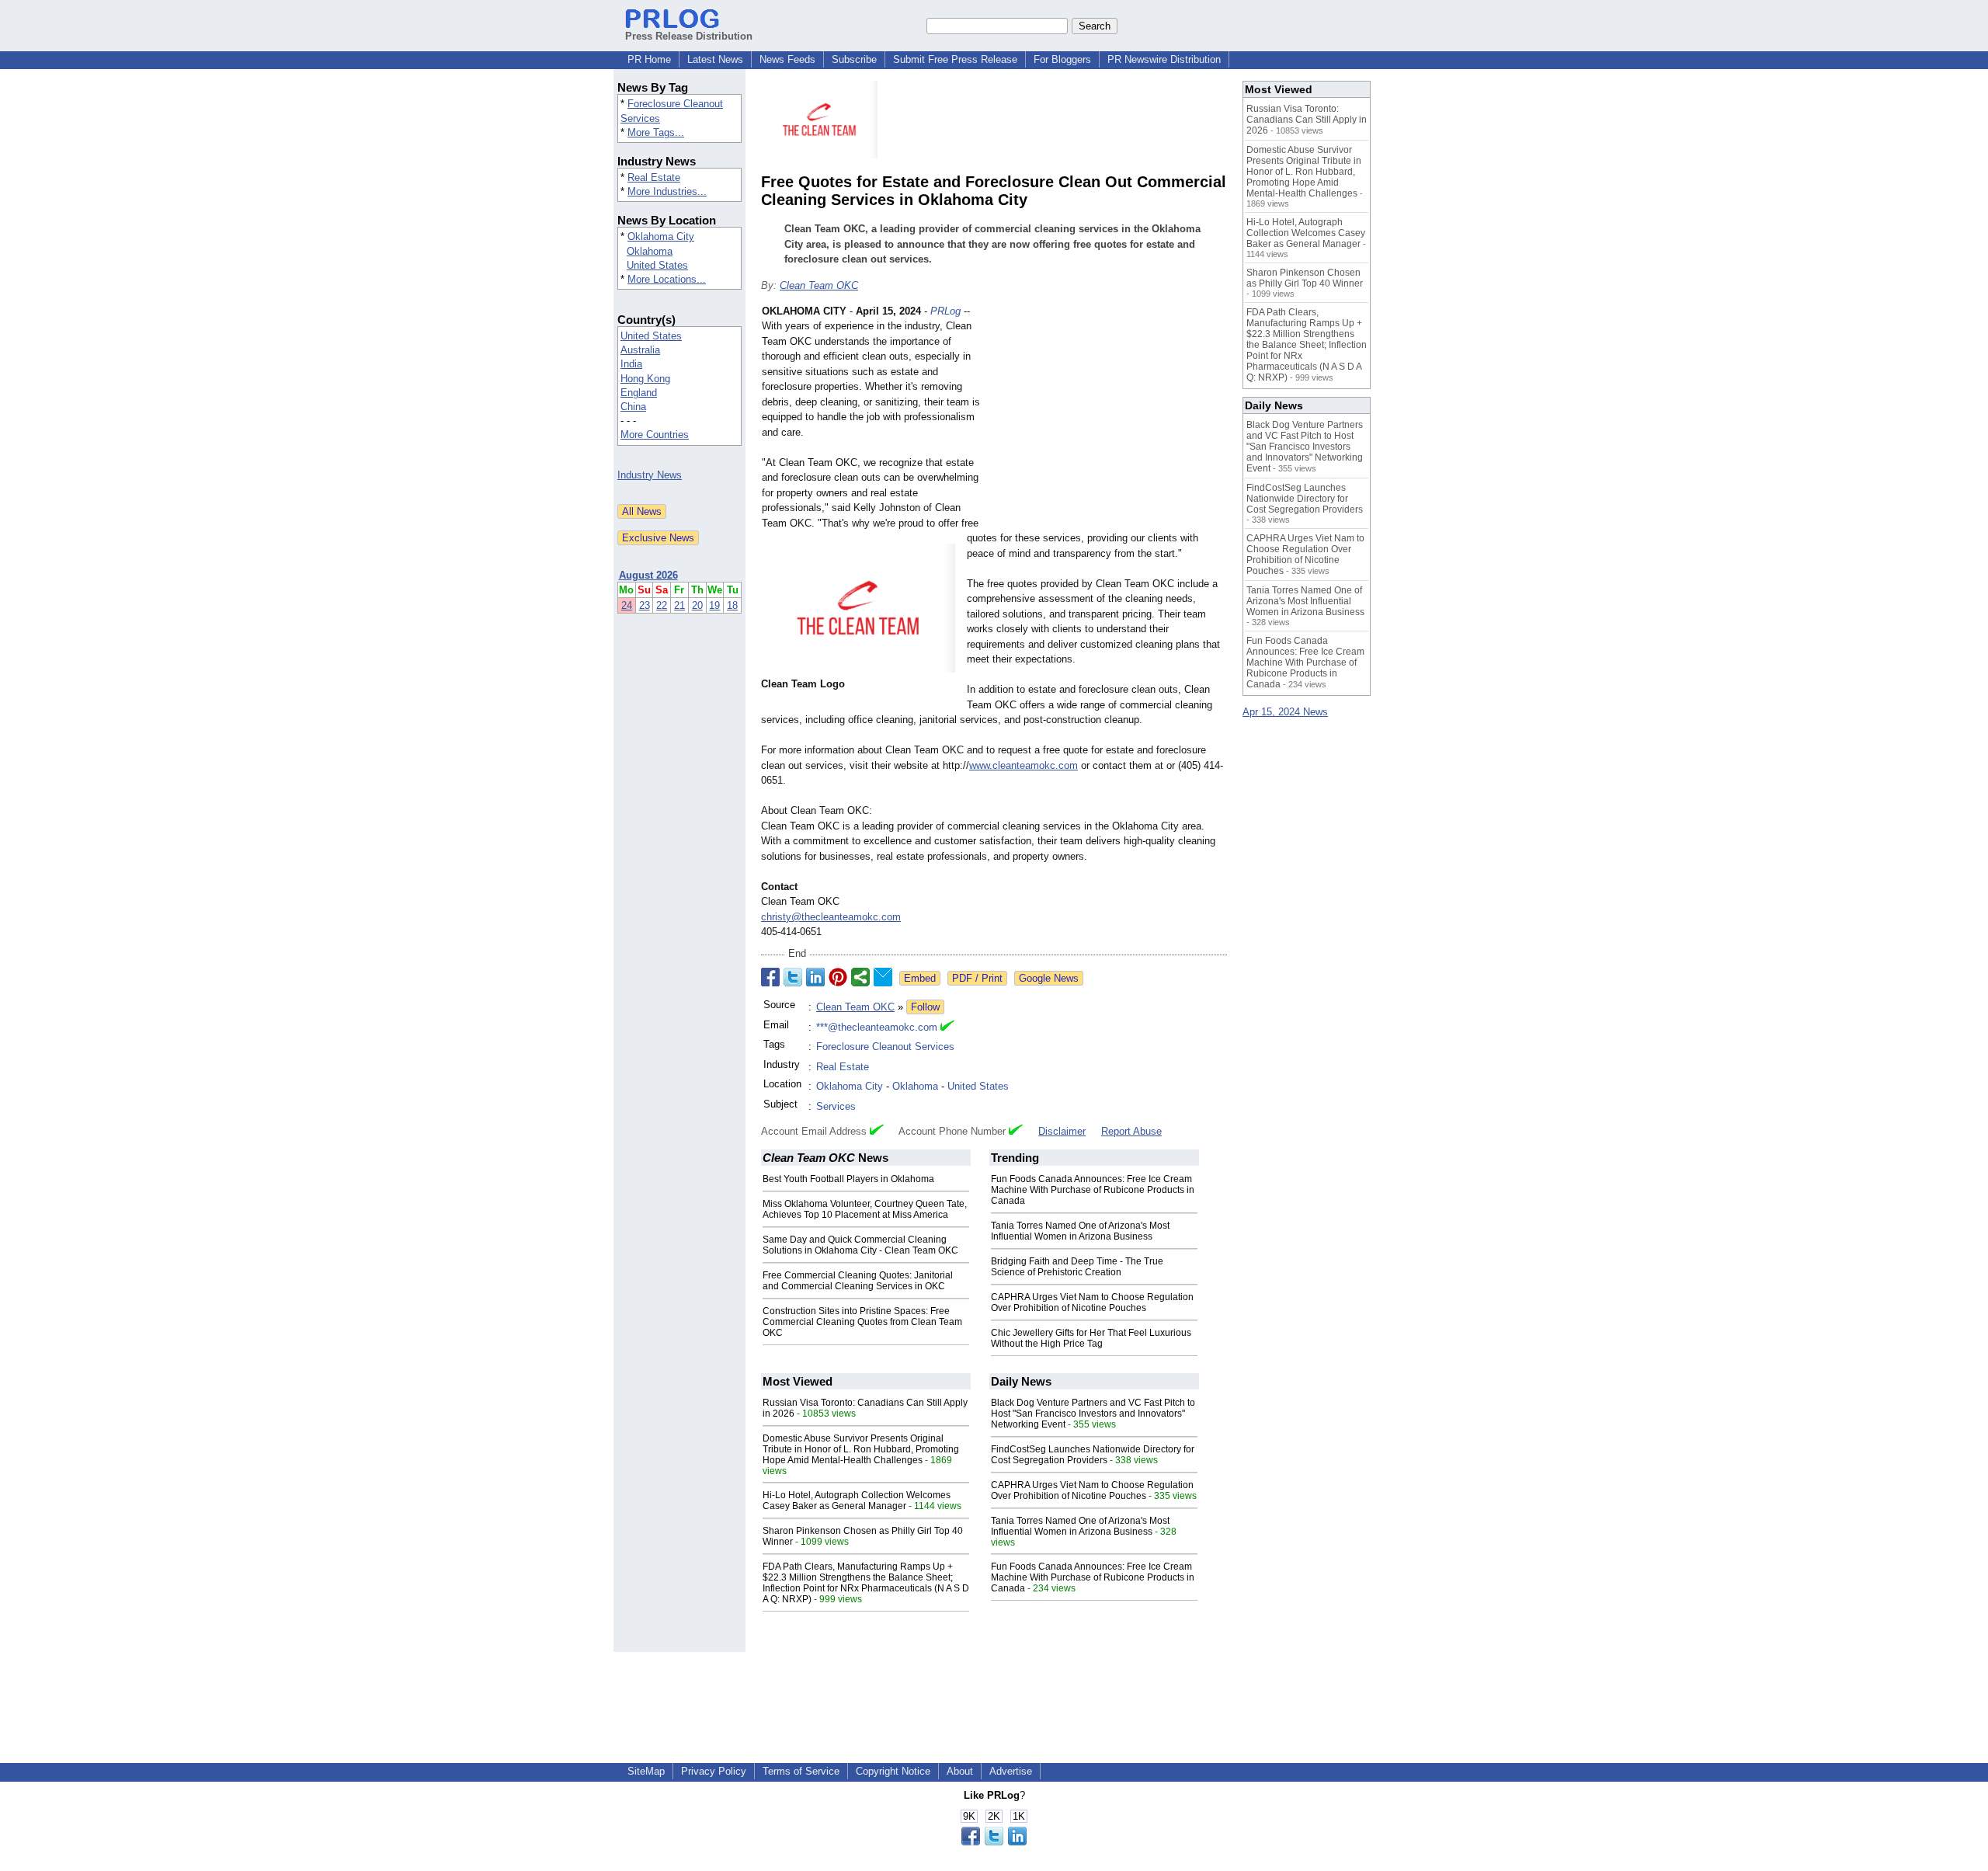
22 (662, 605)
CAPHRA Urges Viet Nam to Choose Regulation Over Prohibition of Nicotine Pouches (1092, 1302)
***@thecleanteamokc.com (877, 1027)
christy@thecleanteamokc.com (831, 917)
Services (836, 1106)
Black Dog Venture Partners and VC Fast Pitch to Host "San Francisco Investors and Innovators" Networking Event (1093, 1414)
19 (714, 605)
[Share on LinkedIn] (815, 977)
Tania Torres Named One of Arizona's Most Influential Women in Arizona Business (1080, 1231)
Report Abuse (1131, 1131)
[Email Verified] (947, 1028)
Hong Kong (645, 379)
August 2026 (648, 575)
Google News (1049, 978)
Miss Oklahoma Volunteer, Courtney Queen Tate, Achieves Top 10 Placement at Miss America (865, 1209)
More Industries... (667, 191)
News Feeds (787, 59)
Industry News (650, 475)
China (633, 407)
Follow (925, 1007)
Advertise (1011, 1771)
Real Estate (654, 177)
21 (679, 605)
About (960, 1771)
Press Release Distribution (689, 36)
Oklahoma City (661, 236)
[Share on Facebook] (770, 977)
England (639, 393)
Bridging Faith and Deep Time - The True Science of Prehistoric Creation (1077, 1267)
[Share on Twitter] (793, 977)
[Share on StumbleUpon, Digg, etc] (860, 977)
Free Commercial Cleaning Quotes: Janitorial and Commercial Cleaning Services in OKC (858, 1281)
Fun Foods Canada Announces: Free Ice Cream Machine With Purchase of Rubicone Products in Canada (1093, 1190)
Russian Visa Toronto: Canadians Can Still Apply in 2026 (1307, 120)
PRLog (945, 311)
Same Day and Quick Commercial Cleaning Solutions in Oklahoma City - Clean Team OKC (860, 1245)
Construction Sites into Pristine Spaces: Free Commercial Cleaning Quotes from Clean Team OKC (862, 1322)
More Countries (655, 435)
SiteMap (646, 1771)
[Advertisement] (1110, 418)
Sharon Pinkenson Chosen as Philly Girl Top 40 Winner (1305, 278)
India (631, 364)
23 (645, 605)
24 (627, 605)
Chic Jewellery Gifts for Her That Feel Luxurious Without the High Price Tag (1091, 1338)
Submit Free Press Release (955, 59)
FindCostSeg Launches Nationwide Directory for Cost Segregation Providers (1093, 1455)
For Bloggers (1062, 59)
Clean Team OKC (819, 285)
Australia (640, 350)
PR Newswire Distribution (1164, 59)
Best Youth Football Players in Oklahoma (848, 1179)
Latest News (715, 59)
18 (732, 605)
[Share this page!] (994, 1842)
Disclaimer (1062, 1131)
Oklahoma (650, 251)
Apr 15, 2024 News (1285, 712)
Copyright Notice (893, 1771)
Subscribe (854, 59)
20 (697, 605)
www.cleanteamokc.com (1024, 765)
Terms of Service (801, 1771)
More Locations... (667, 279)
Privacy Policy (714, 1771)
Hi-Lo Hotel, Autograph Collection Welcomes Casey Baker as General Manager (857, 1501)
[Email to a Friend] (883, 977)
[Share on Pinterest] (838, 977)
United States (657, 265)
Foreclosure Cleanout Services (885, 1047)
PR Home (649, 59)
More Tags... (656, 132)
